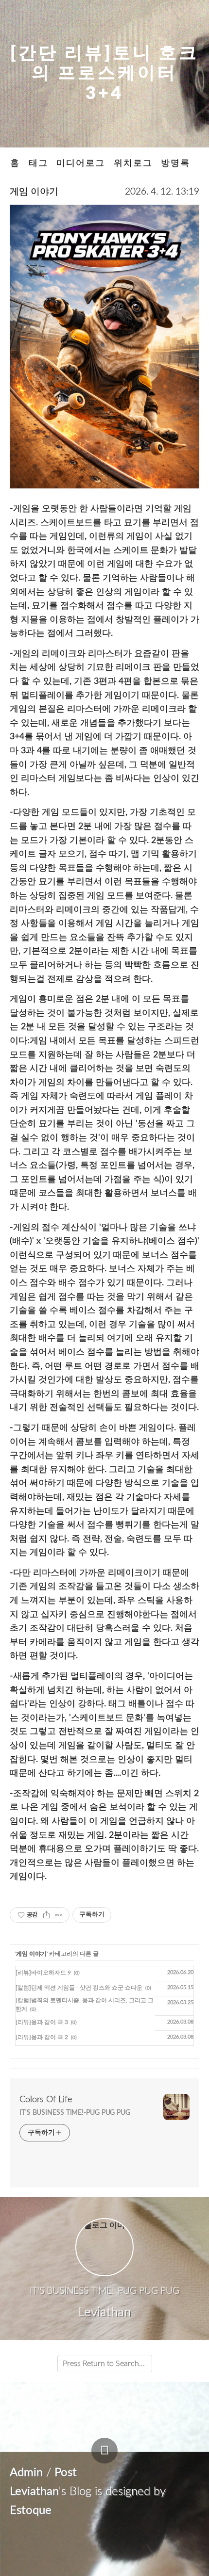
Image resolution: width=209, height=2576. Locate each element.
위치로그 (133, 163)
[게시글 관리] (59, 1915)
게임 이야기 (34, 192)
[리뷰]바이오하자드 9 (43, 1973)
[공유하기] (46, 1915)
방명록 (175, 163)
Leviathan (34, 2492)
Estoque (31, 2511)
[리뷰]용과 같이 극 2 (42, 2037)
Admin (26, 2473)
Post (66, 2473)
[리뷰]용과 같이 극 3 (42, 2022)
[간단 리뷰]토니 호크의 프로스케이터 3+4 (104, 73)
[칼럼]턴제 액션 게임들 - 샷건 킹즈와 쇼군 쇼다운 (79, 1988)
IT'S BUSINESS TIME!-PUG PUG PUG (75, 2113)
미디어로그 (81, 163)
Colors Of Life (46, 2100)
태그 (38, 163)
